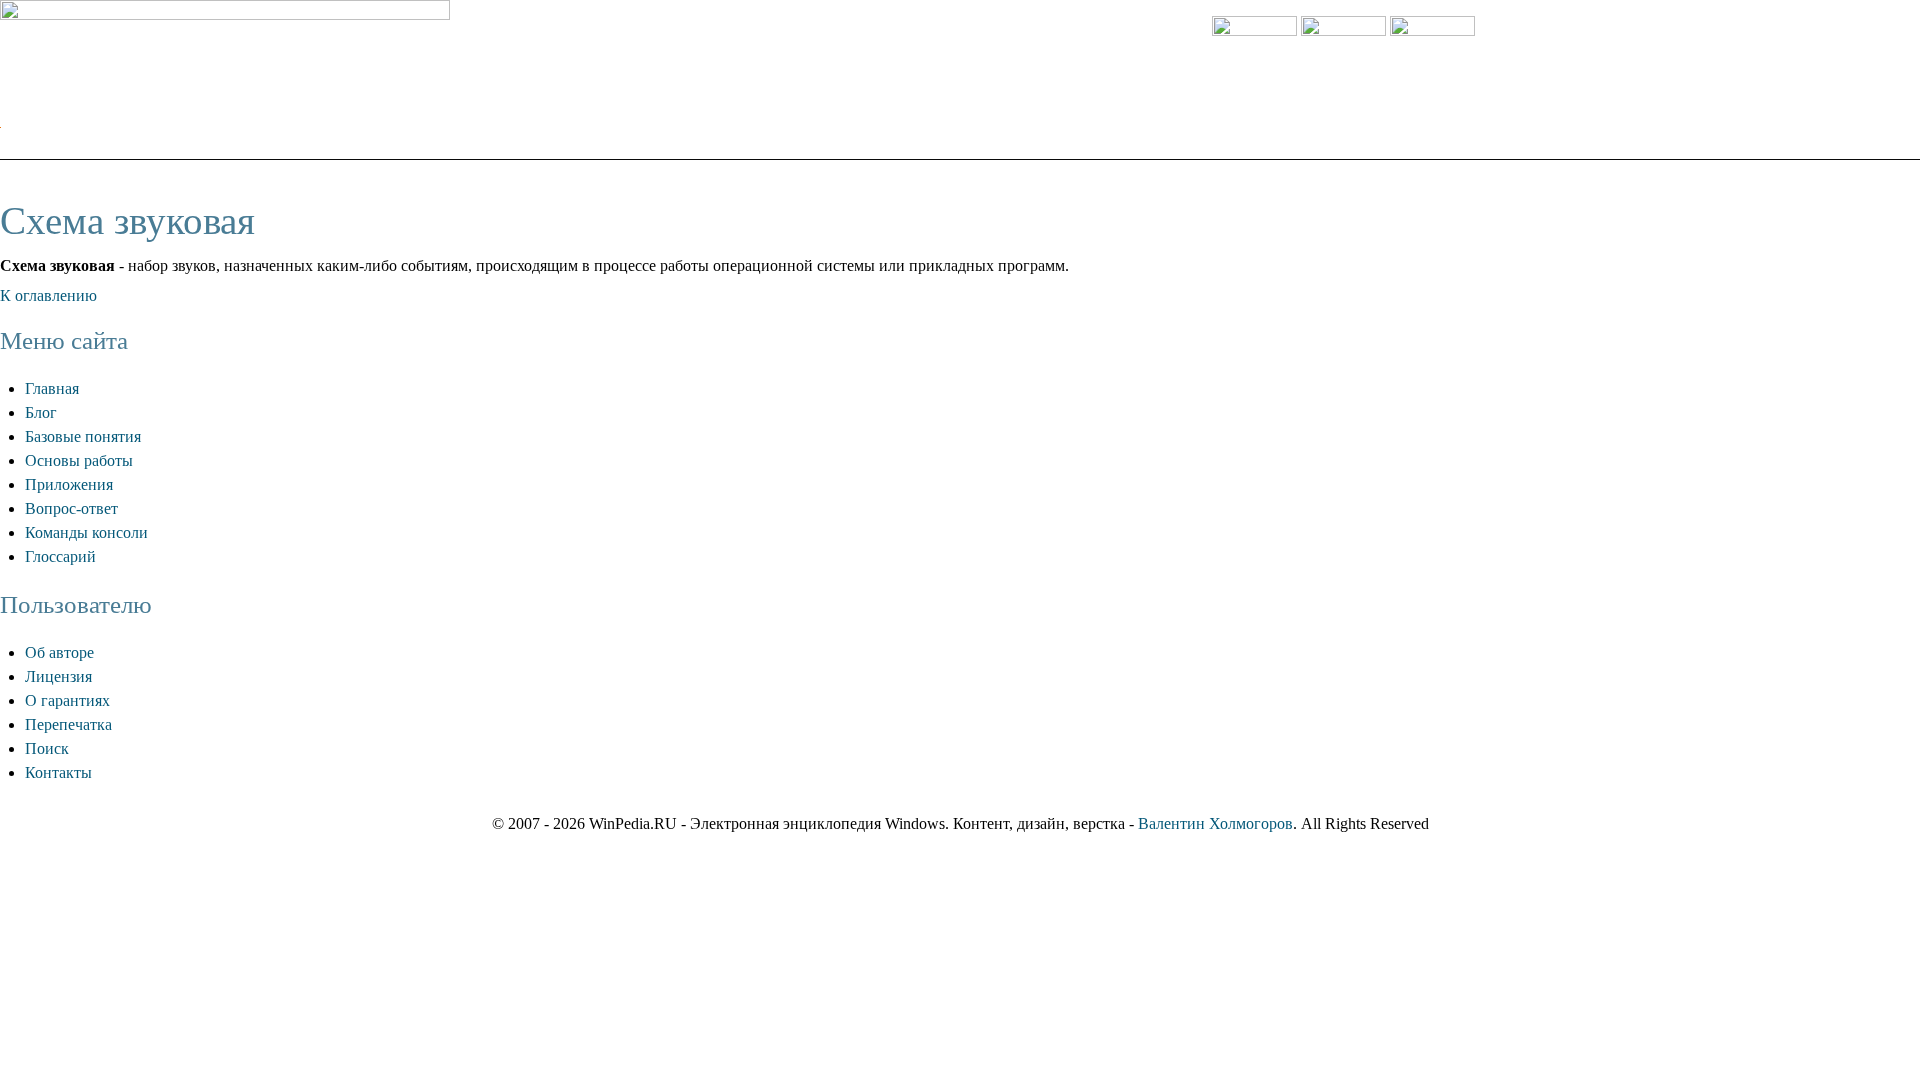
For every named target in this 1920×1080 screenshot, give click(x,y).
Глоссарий (60, 556)
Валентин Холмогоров (1215, 823)
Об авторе (59, 652)
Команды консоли (86, 532)
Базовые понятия (83, 436)
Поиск (47, 748)
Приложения (69, 484)
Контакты (58, 772)
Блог (41, 412)
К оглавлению (48, 295)
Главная (52, 388)
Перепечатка (68, 724)
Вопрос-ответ (71, 508)
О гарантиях (67, 700)
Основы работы (79, 460)
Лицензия (58, 676)
